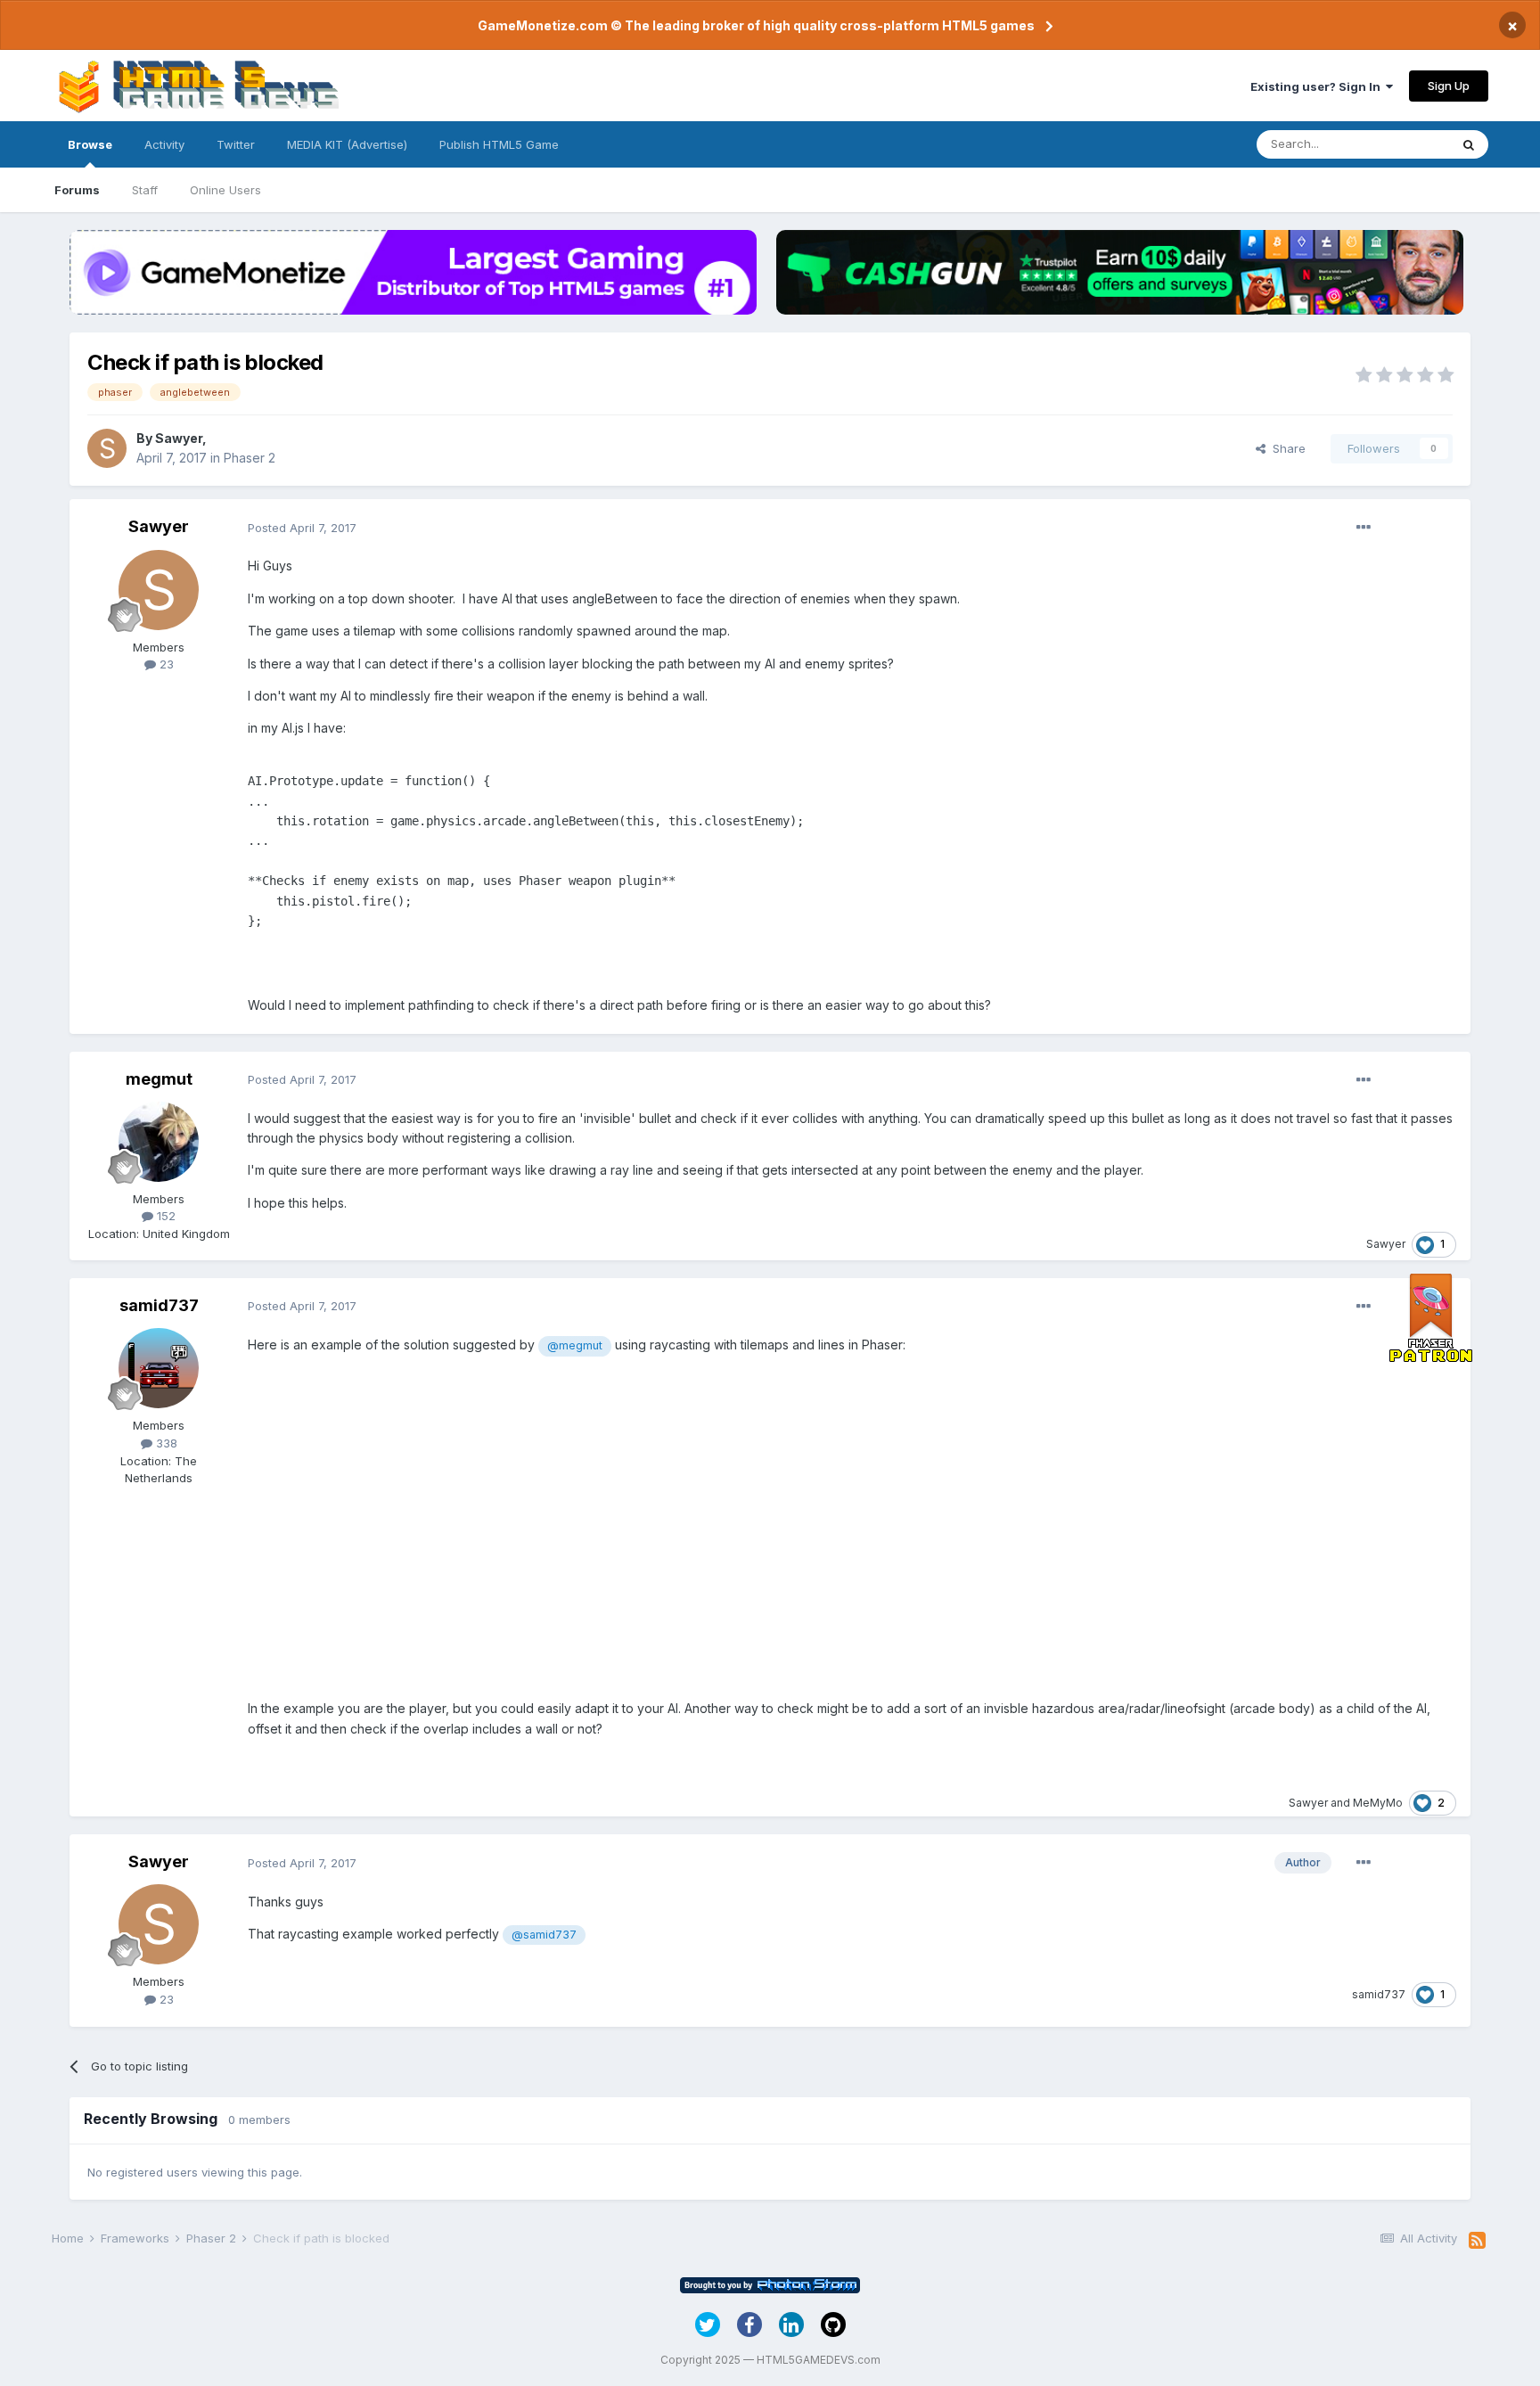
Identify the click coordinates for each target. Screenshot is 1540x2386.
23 (165, 664)
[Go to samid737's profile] (159, 1368)
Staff (145, 190)
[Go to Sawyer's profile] (107, 448)
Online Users (225, 190)
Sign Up (1449, 86)
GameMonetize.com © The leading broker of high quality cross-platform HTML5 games (756, 25)
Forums (77, 190)
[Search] (1469, 144)
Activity (164, 144)
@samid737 (544, 1935)
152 (164, 1216)
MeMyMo (1378, 1803)
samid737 (159, 1305)
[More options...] (1364, 528)
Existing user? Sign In (1318, 86)
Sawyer (179, 438)
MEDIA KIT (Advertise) (347, 144)
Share (1286, 448)
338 (165, 1443)
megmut (159, 1079)
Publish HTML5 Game (499, 144)
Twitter (236, 144)
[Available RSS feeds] (1477, 2241)
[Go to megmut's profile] (159, 1142)
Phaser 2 (250, 458)
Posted (302, 528)
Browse (90, 144)
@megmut (575, 1345)
